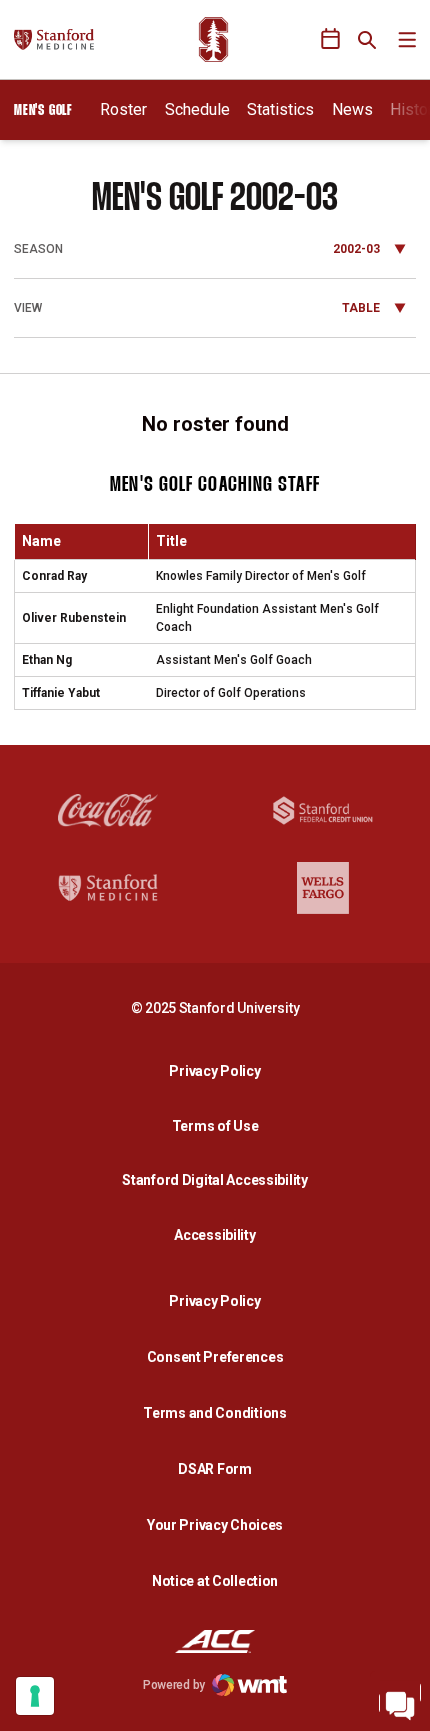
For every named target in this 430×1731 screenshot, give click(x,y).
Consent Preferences (215, 1357)
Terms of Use (215, 1126)
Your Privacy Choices (215, 1525)
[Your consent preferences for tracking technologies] (35, 1696)
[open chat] (400, 1701)
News (352, 109)
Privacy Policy (220, 1070)
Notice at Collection (215, 1581)
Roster (123, 109)
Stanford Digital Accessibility (220, 1179)
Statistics (280, 109)
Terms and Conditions (214, 1413)
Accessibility (220, 1234)
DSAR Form (214, 1469)
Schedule (197, 109)
